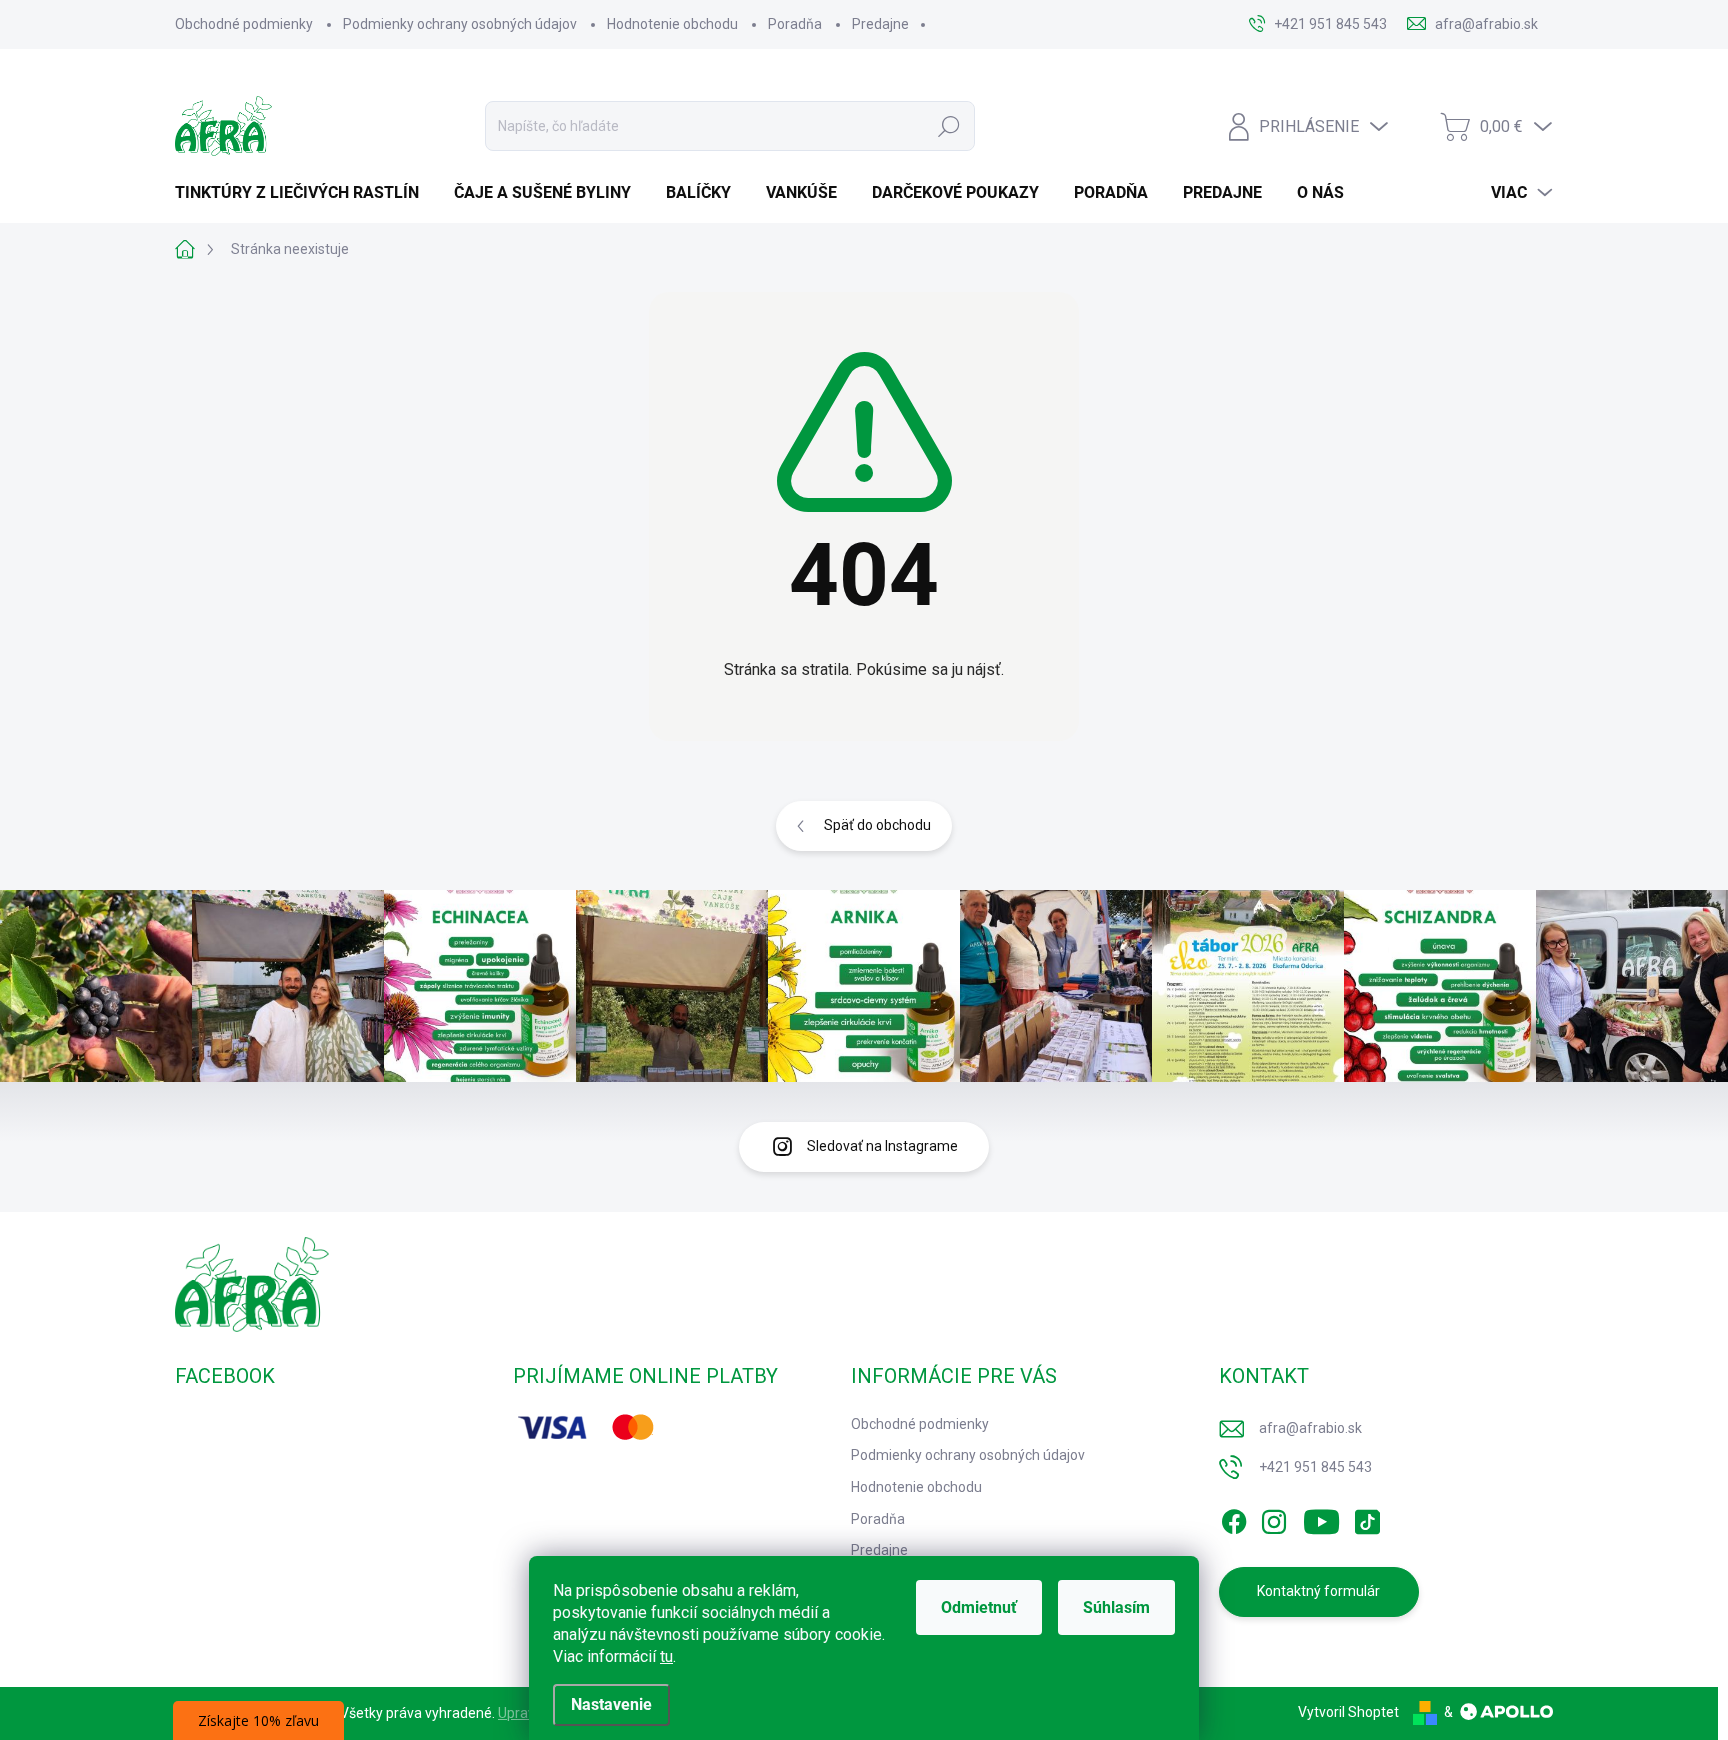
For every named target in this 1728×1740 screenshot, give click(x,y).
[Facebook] (1234, 1518)
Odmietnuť (979, 1607)
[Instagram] (1274, 1518)
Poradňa (795, 24)
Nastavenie (611, 1704)
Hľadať (949, 126)
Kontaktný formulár (1318, 1591)
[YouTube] (1321, 1518)
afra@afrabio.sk (1310, 1428)
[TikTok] (1367, 1518)
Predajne (880, 24)
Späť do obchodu (877, 825)
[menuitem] (304, 193)
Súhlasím (1116, 1607)
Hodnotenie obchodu (672, 24)
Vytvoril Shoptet (1348, 1712)
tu (666, 1656)
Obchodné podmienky (244, 24)
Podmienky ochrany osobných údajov (460, 24)
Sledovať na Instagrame (882, 1146)
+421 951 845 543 (1315, 1467)
